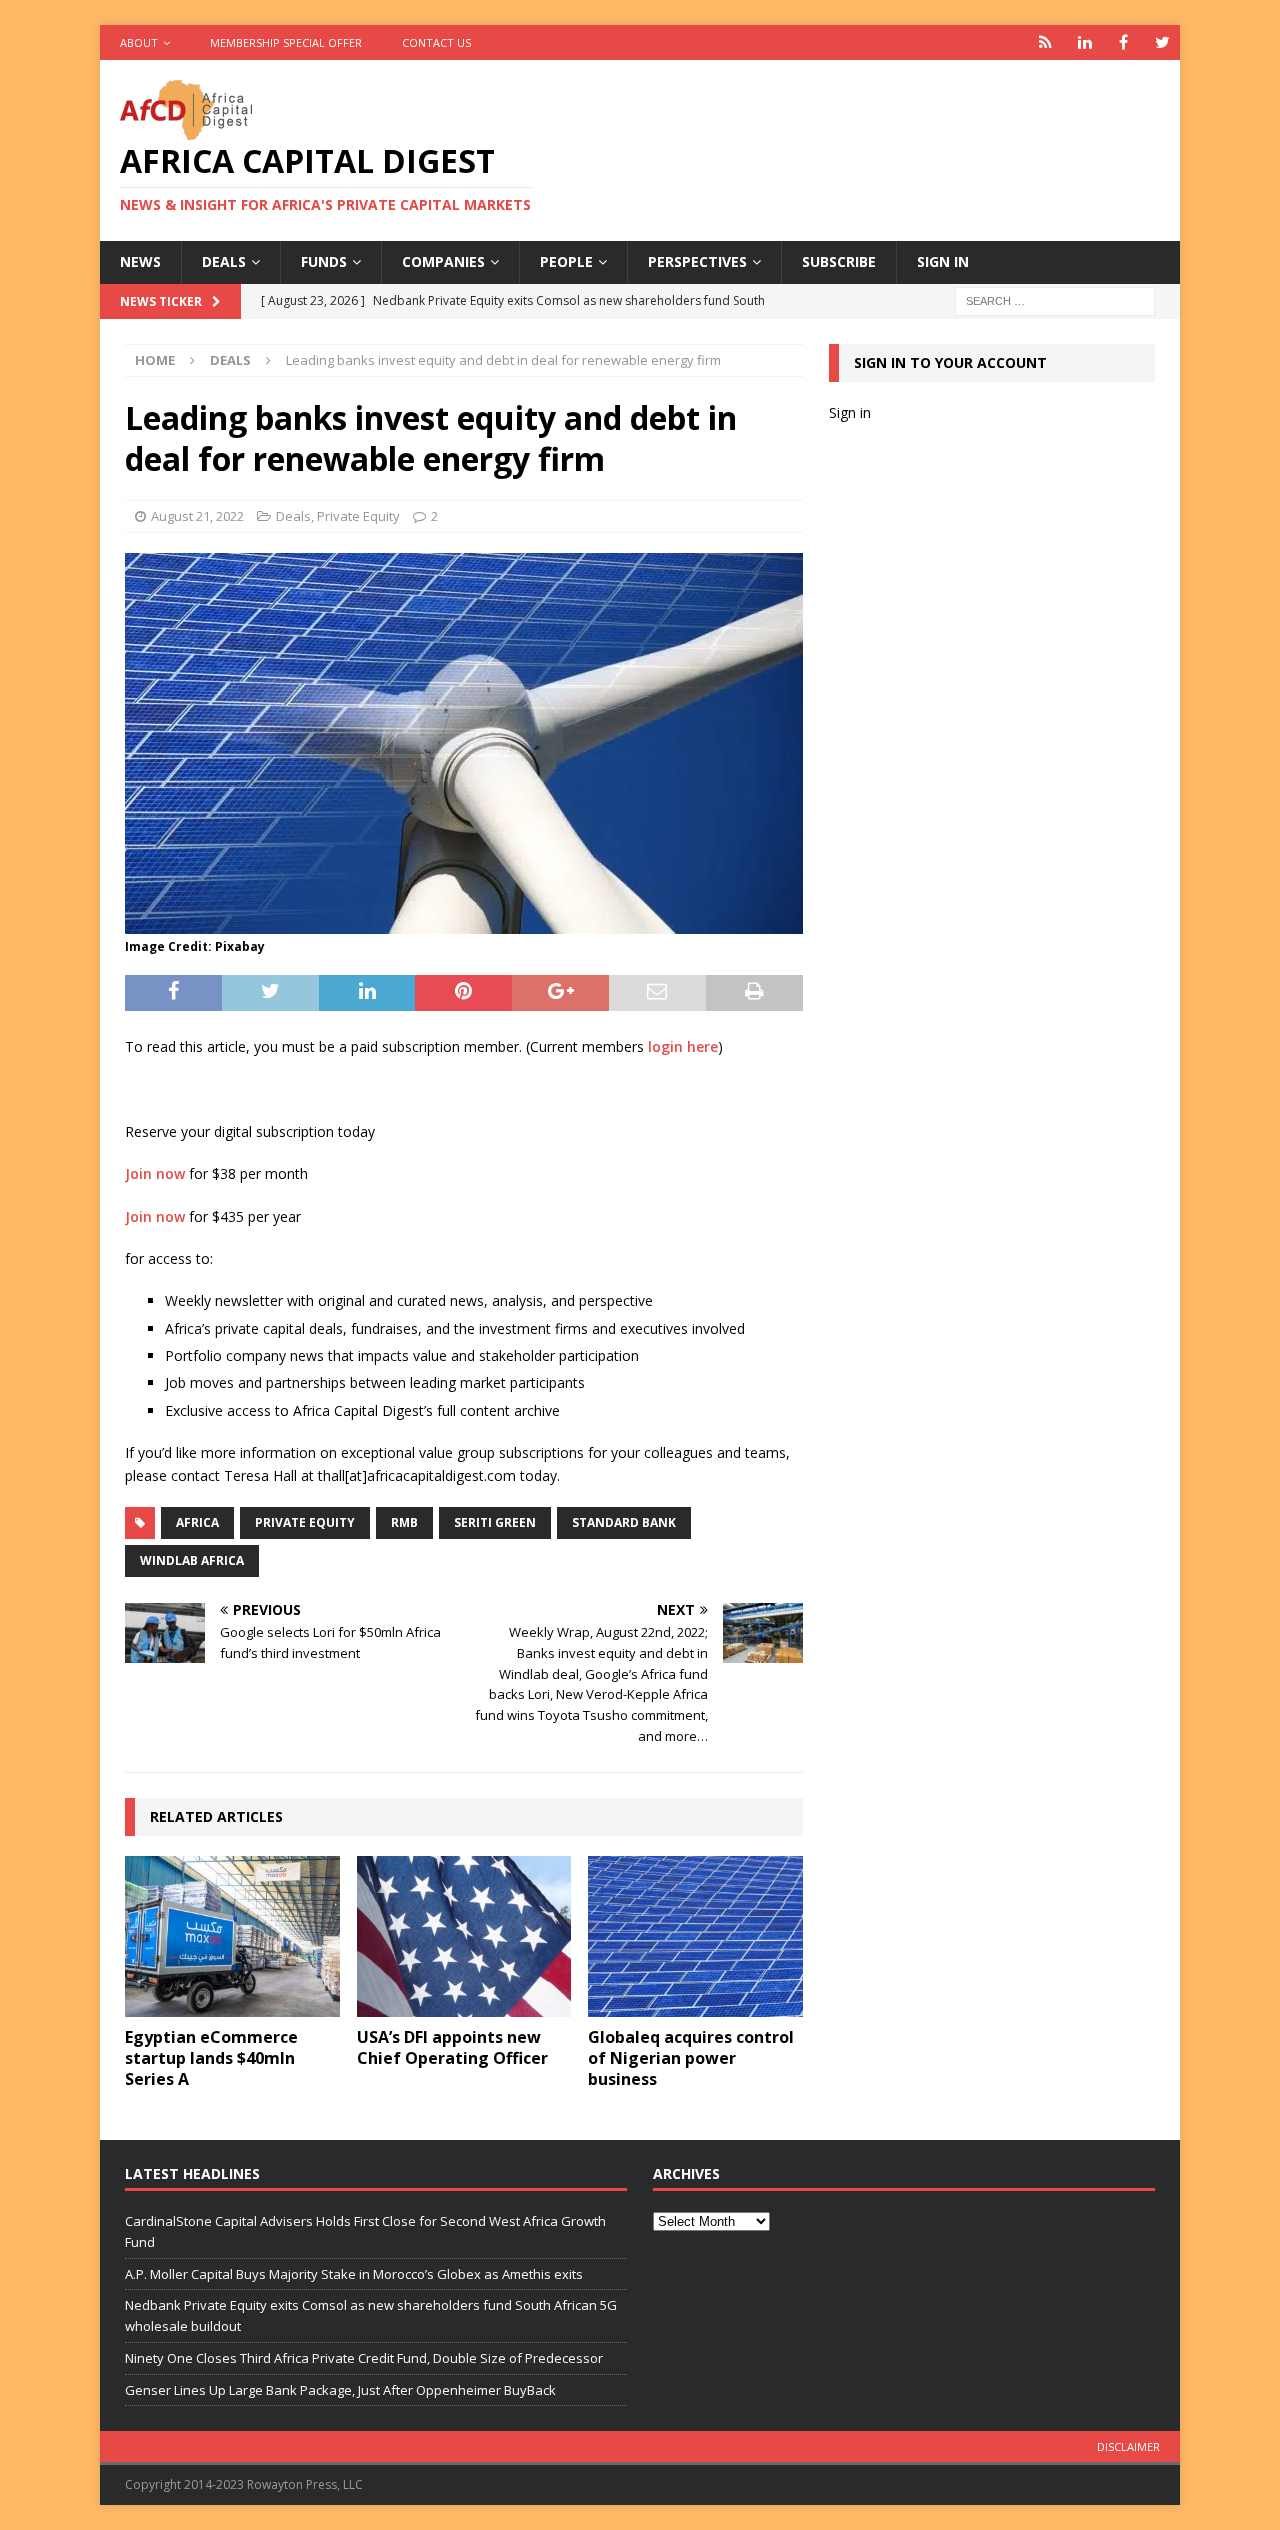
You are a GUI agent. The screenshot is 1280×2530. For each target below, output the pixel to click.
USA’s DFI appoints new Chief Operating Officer (452, 2047)
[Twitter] (1162, 42)
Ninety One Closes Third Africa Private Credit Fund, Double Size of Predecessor (364, 2358)
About (139, 42)
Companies (443, 261)
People (566, 261)
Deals (224, 261)
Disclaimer (1128, 2446)
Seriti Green (495, 1522)
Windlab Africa (192, 1560)
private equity (305, 1522)
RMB (404, 1522)
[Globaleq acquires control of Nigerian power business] (695, 1936)
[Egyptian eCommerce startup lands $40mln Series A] (232, 1936)
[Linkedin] (1084, 42)
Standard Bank (624, 1522)
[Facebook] (1123, 42)
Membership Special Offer (286, 42)
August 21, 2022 (197, 516)
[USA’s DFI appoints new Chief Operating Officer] (464, 1936)
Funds (324, 261)
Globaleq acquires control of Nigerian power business (691, 2058)
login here (683, 1046)
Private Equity (358, 516)
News (140, 261)
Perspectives (697, 261)
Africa (197, 1522)
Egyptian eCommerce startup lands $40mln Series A (211, 2058)
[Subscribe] (1045, 42)
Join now (155, 1173)
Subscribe (839, 261)
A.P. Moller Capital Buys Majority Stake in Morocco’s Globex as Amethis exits (354, 2274)
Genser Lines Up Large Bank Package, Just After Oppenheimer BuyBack (340, 2390)
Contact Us (436, 42)
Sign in (943, 261)
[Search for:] (1055, 299)
